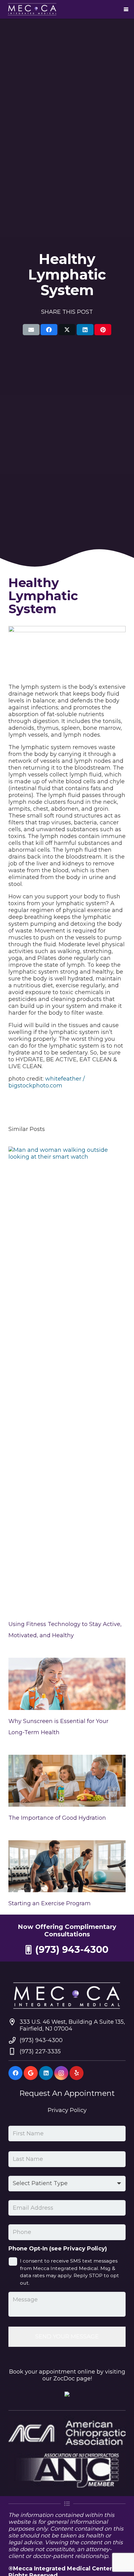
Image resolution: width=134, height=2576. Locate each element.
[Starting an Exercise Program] (67, 1866)
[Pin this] (103, 330)
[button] (126, 9)
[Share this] (49, 330)
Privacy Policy (67, 2110)
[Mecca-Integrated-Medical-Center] (32, 9)
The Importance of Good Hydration (57, 1818)
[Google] (31, 2073)
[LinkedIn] (46, 2073)
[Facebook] (15, 2073)
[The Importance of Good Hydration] (67, 1781)
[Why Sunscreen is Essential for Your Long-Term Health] (67, 1684)
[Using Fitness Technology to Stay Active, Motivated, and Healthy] (67, 1380)
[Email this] (31, 330)
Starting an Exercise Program (50, 1903)
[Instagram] (61, 2073)
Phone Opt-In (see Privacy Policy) (58, 2249)
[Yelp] (77, 2073)
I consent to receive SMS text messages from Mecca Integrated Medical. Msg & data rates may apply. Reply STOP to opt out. (69, 2272)
